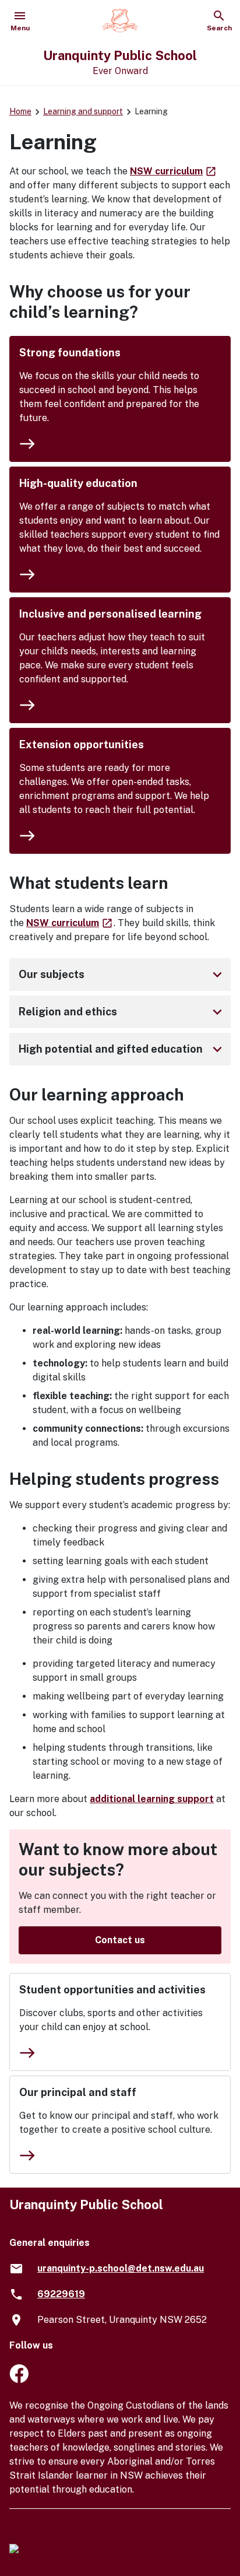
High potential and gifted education (122, 1049)
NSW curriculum (174, 171)
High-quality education (78, 483)
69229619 (61, 2294)
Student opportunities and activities (112, 1990)
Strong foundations (70, 353)
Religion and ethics (122, 1012)
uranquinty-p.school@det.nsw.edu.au (121, 2268)
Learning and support (83, 111)
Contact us (120, 1940)
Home (20, 111)
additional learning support (152, 1799)
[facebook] (19, 2380)
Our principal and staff (78, 2092)
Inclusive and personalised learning (110, 614)
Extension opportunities (82, 744)
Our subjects (122, 975)
